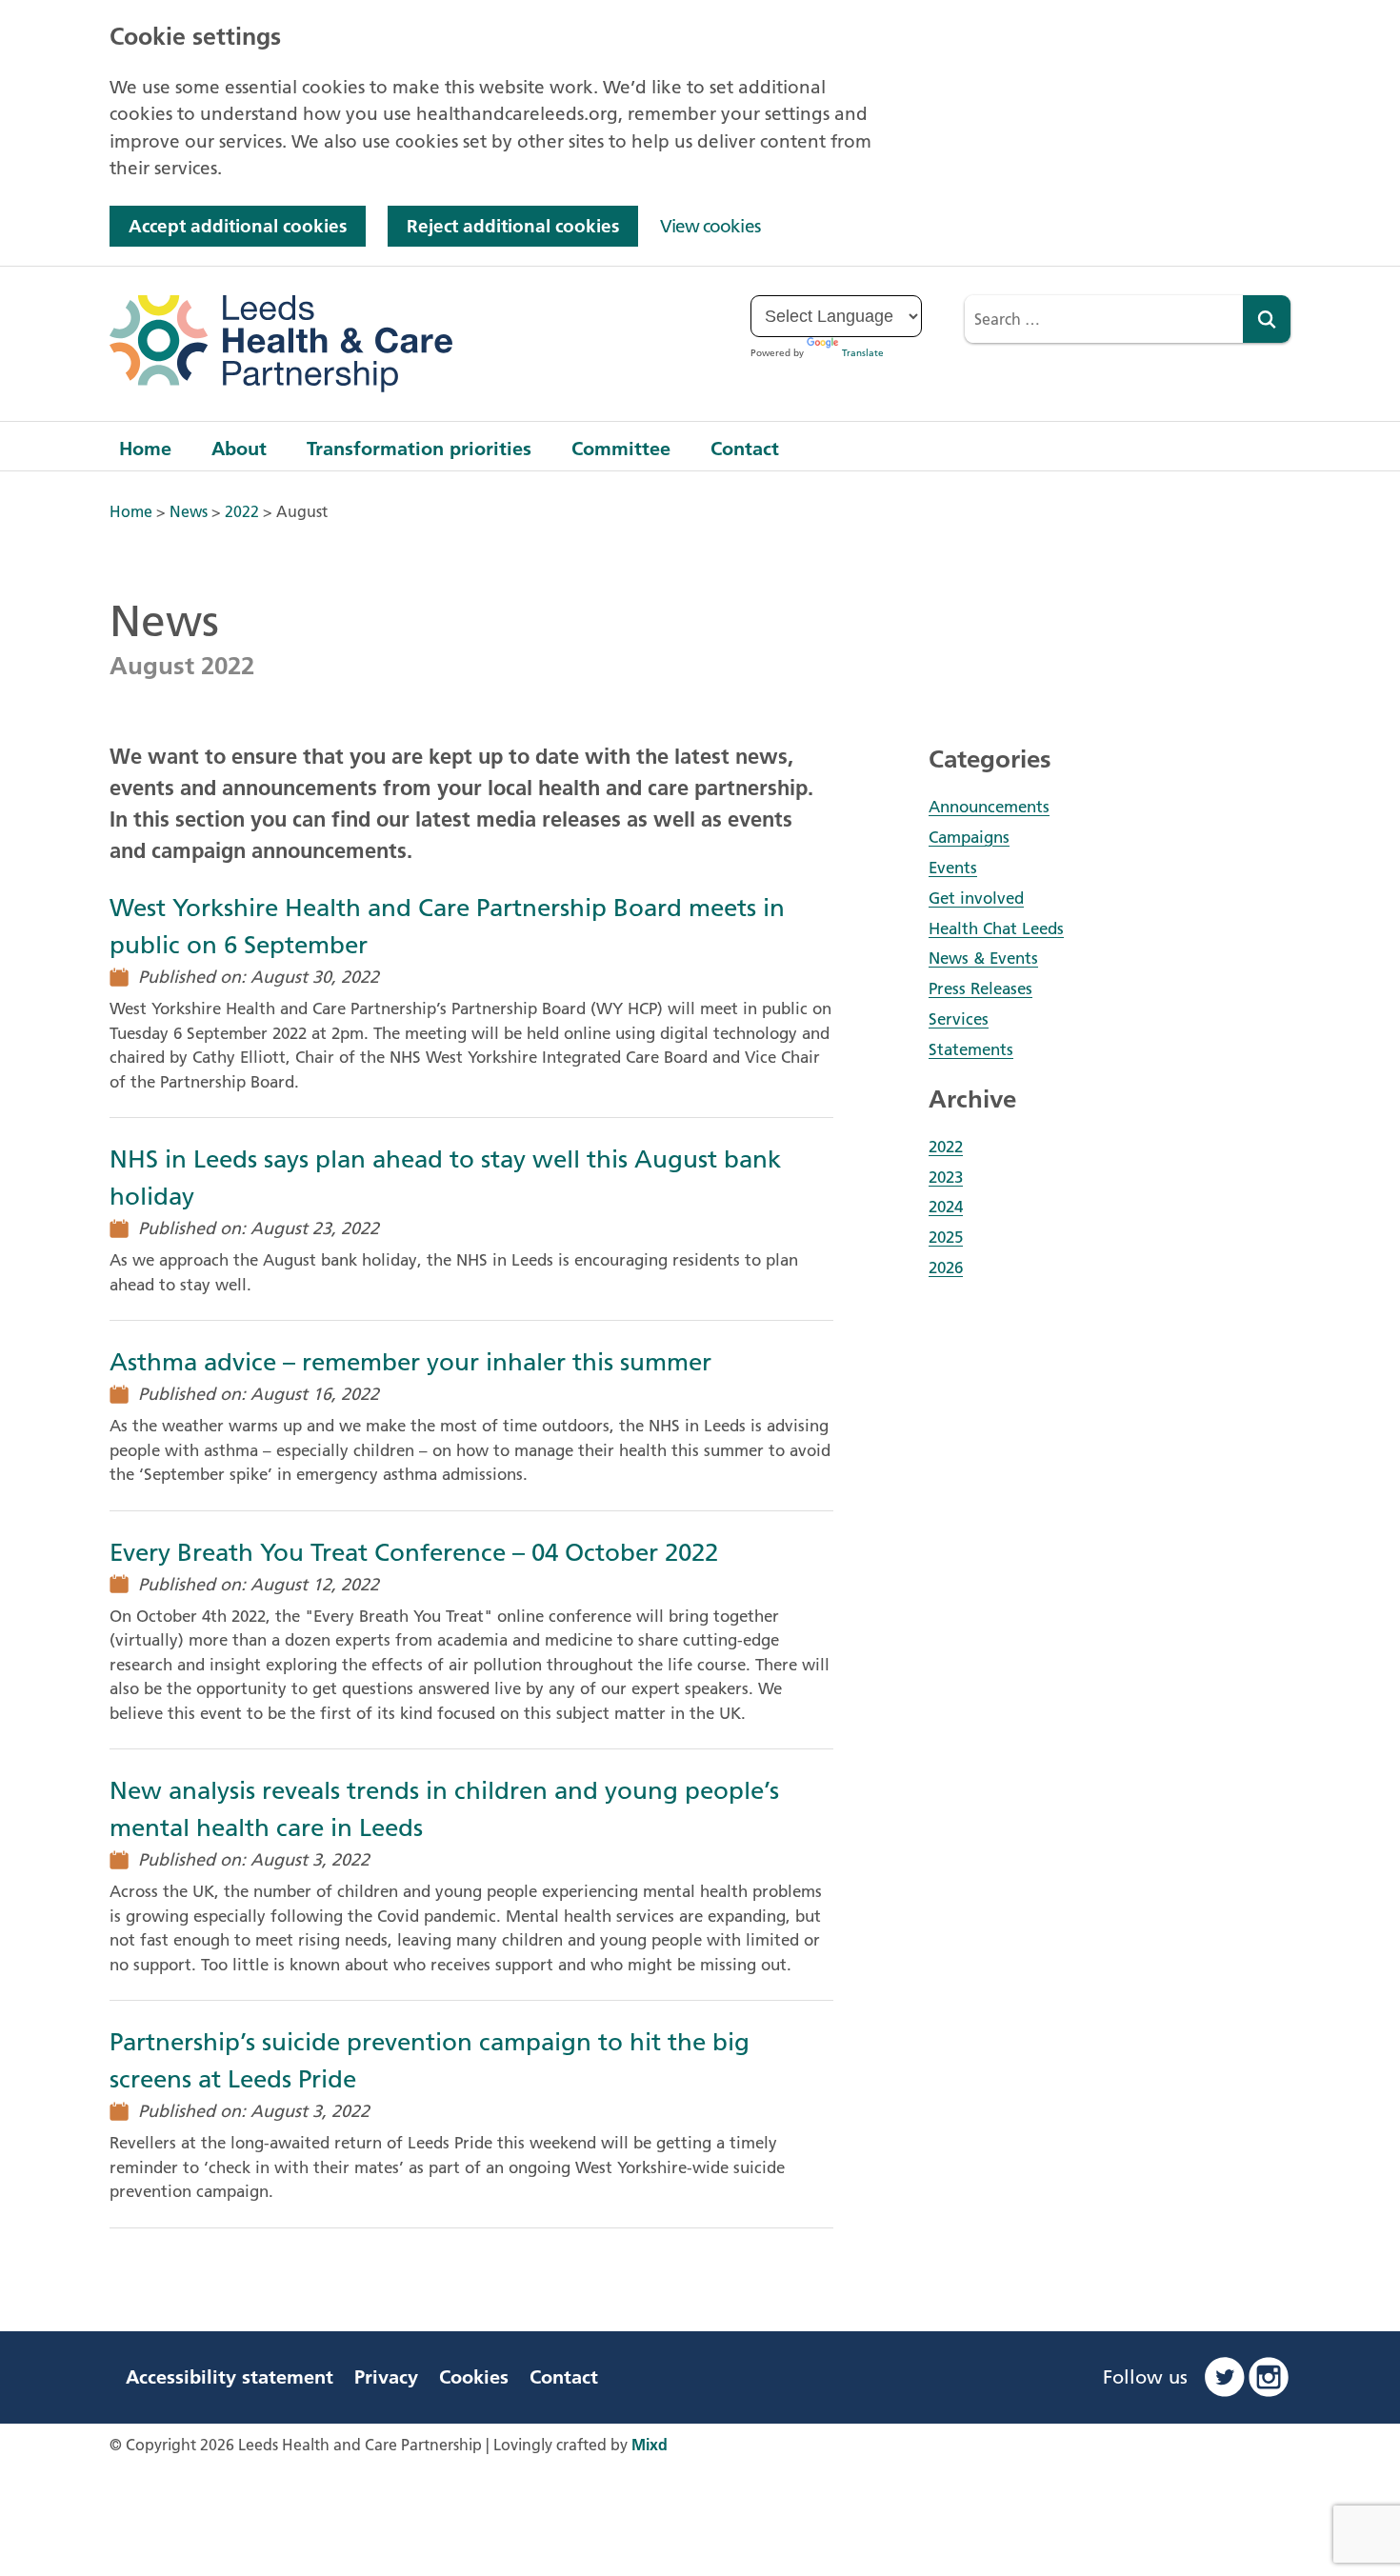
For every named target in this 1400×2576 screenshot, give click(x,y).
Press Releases (980, 988)
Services (959, 1019)
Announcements (989, 807)
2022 (946, 1147)
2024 (946, 1207)
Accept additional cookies (238, 226)
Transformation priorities (419, 449)
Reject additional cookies (513, 226)
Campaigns (969, 837)
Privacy (386, 2377)
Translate (863, 353)
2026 (946, 1268)
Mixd (650, 2445)
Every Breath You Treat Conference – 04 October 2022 (414, 1553)
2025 (946, 1237)
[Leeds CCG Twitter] (1225, 2377)
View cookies (710, 226)
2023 (946, 1177)
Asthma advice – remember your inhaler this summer (410, 1362)
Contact (745, 449)
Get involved (976, 898)
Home (145, 449)
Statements (971, 1049)
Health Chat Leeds (996, 929)
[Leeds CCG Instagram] (1269, 2377)
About (239, 449)
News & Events (983, 958)
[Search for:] (1104, 319)
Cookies (474, 2377)
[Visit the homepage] (281, 344)
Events (953, 868)
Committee (621, 449)
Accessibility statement (230, 2377)
